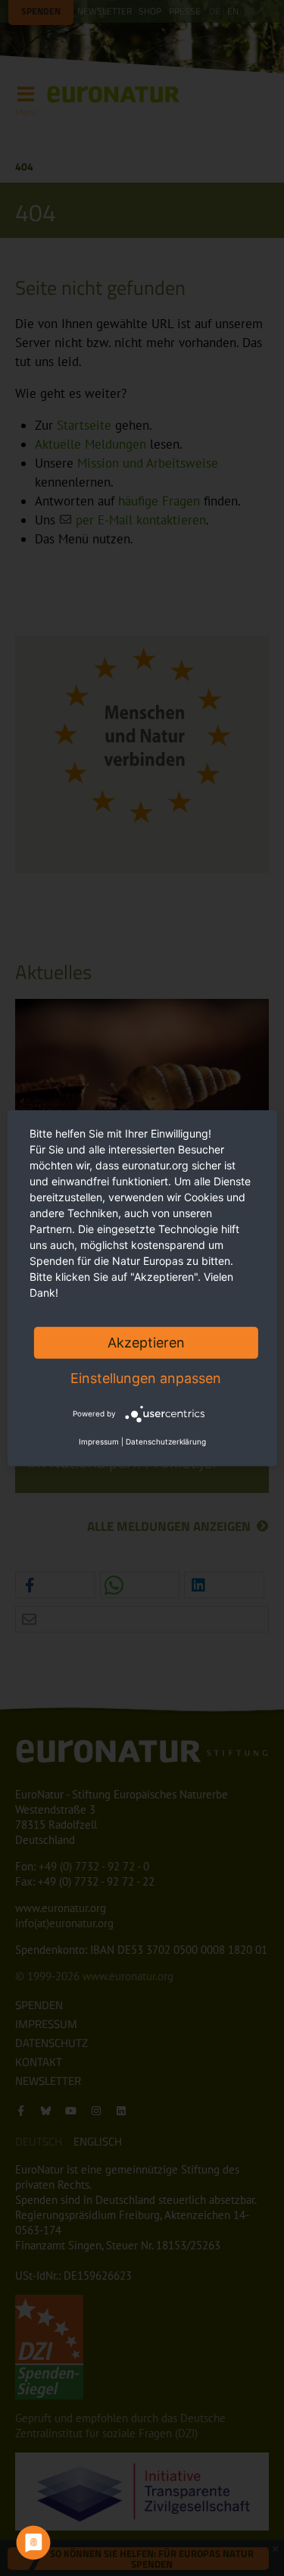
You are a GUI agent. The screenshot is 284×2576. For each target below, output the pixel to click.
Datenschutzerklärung (166, 1441)
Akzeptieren (146, 1342)
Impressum (99, 1441)
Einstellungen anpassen (146, 1377)
